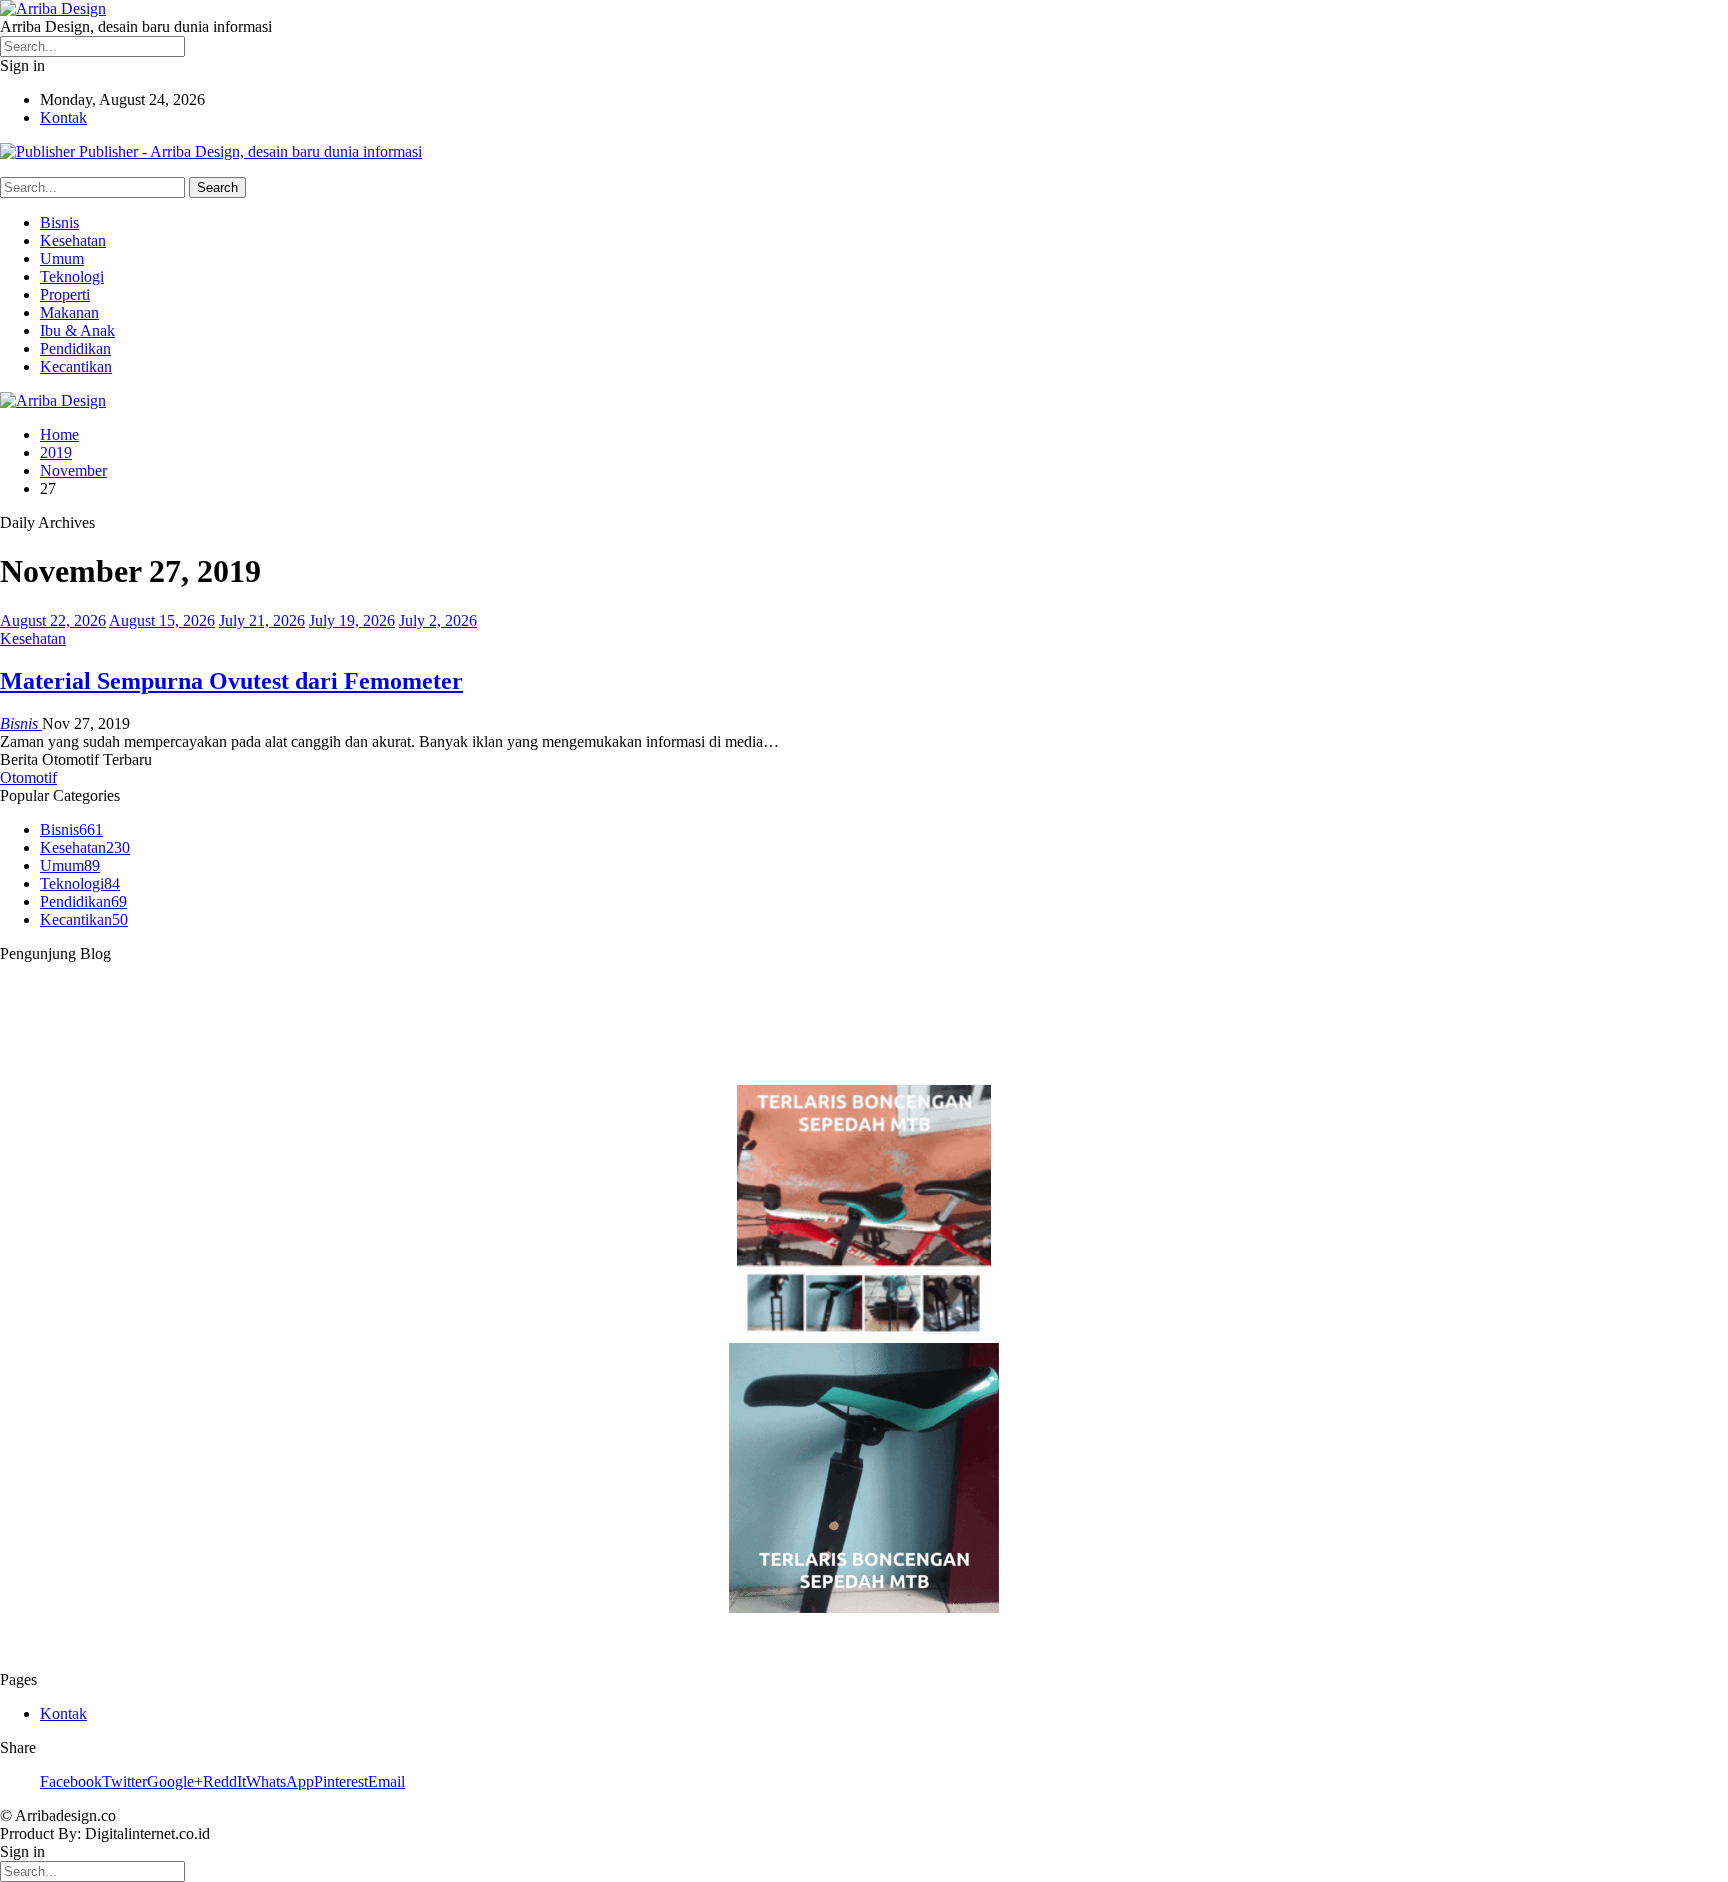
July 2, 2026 (438, 620)
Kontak (63, 117)
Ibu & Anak (77, 330)
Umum (62, 258)
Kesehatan (73, 240)
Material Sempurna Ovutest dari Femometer (231, 681)
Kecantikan (76, 366)
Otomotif (28, 777)
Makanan (69, 312)
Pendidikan (75, 348)
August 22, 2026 (53, 620)
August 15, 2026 (162, 620)
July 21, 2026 (262, 620)
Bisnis (59, 222)
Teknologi (72, 276)
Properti (65, 294)
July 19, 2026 (352, 620)
